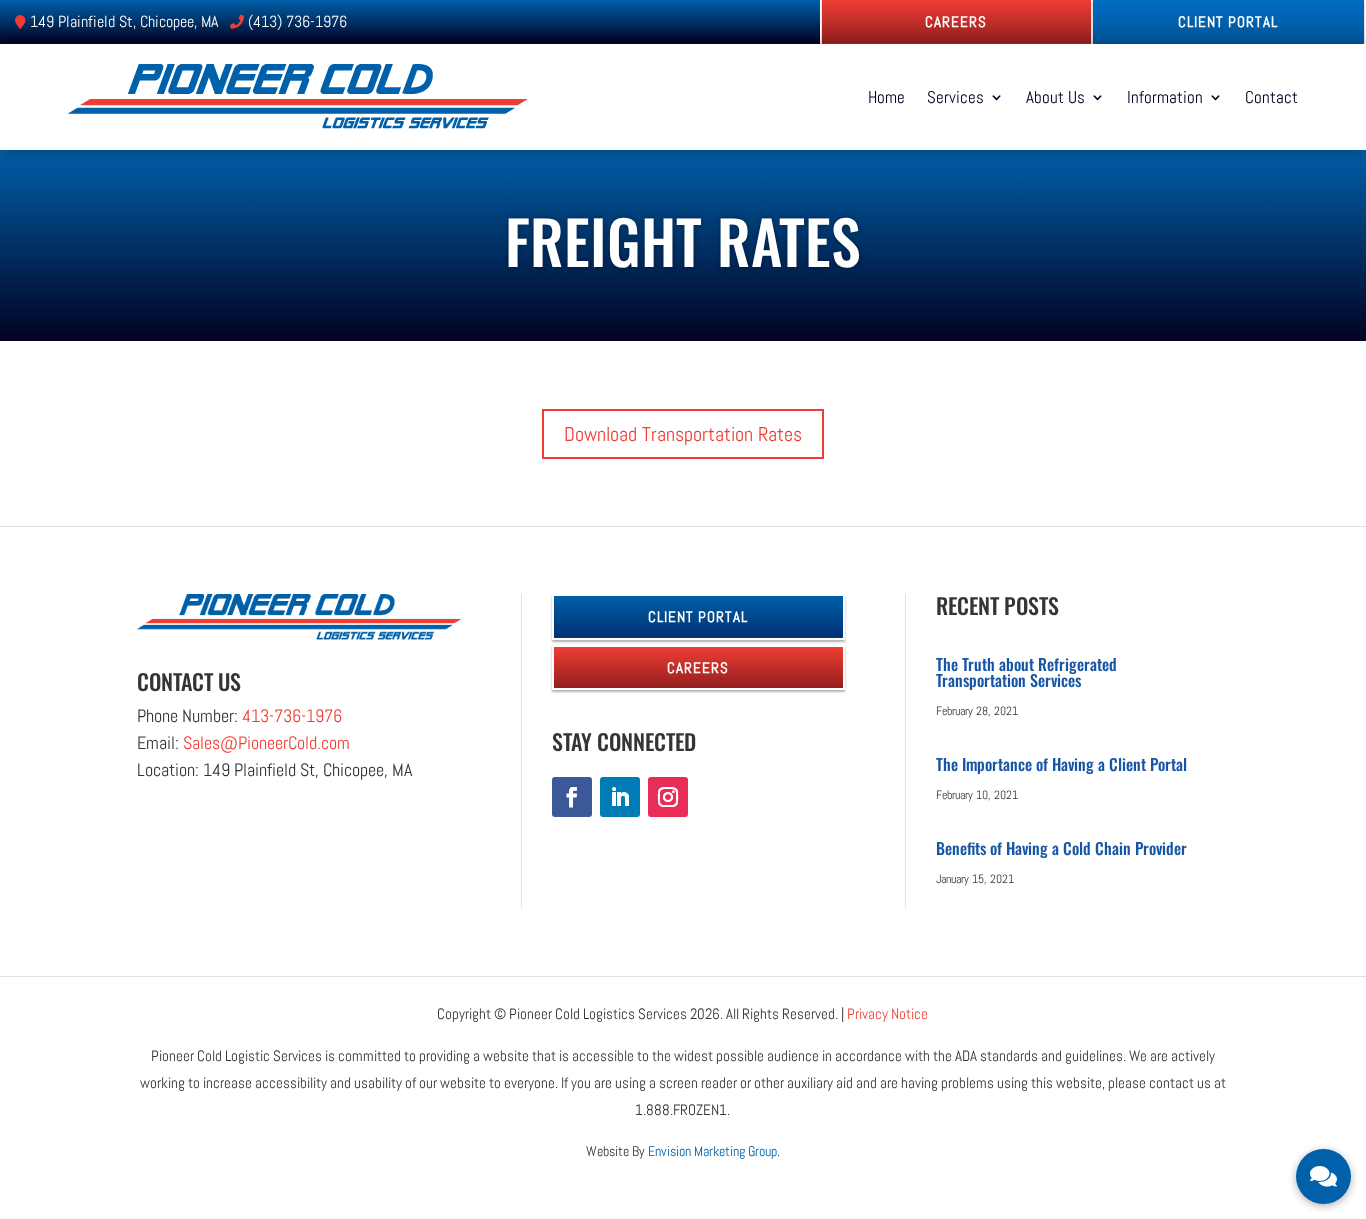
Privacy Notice (887, 1013)
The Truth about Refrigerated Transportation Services (1026, 672)
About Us (1055, 97)
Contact (1271, 97)
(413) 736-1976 (297, 21)
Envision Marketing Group (712, 1151)
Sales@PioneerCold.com (266, 742)
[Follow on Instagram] (668, 797)
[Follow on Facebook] (572, 797)
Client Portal (1228, 21)
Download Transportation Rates (683, 434)
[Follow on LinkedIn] (620, 797)
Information (1165, 97)
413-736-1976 (292, 715)
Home (886, 97)
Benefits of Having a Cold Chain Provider (1061, 848)
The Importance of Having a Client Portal (1061, 764)
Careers (956, 21)
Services (955, 97)
